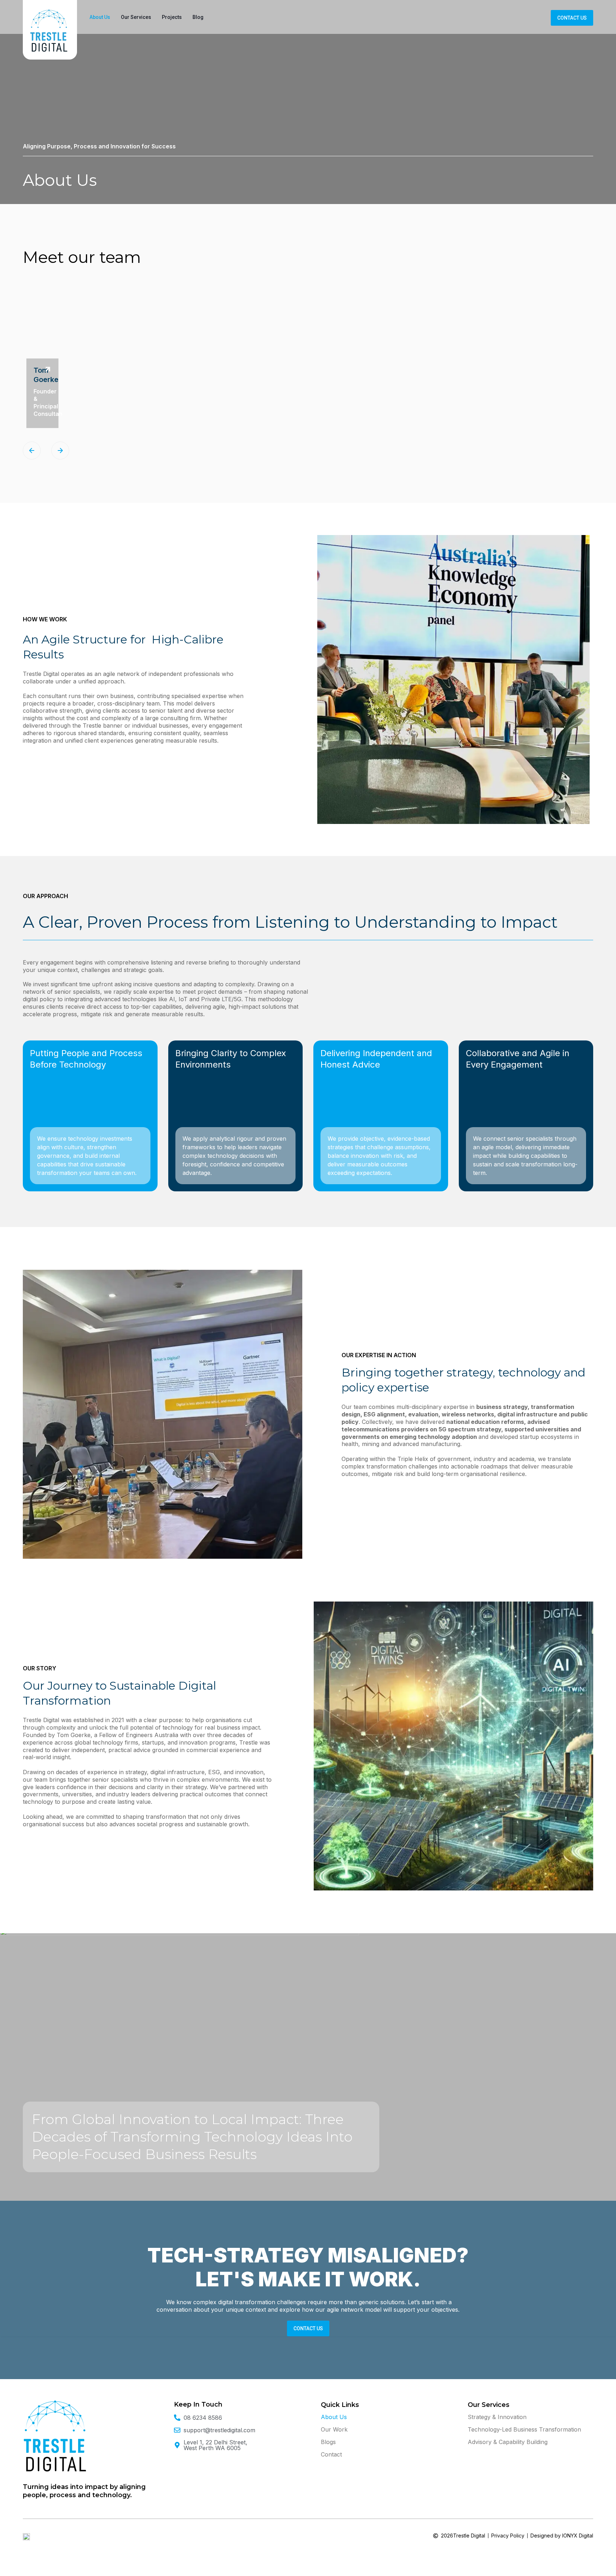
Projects (172, 17)
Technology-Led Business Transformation (524, 2429)
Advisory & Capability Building (508, 2442)
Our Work (334, 2429)
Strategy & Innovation (497, 2417)
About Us (100, 17)
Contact (331, 2454)
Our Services (136, 17)
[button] (32, 450)
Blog (198, 17)
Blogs (328, 2442)
